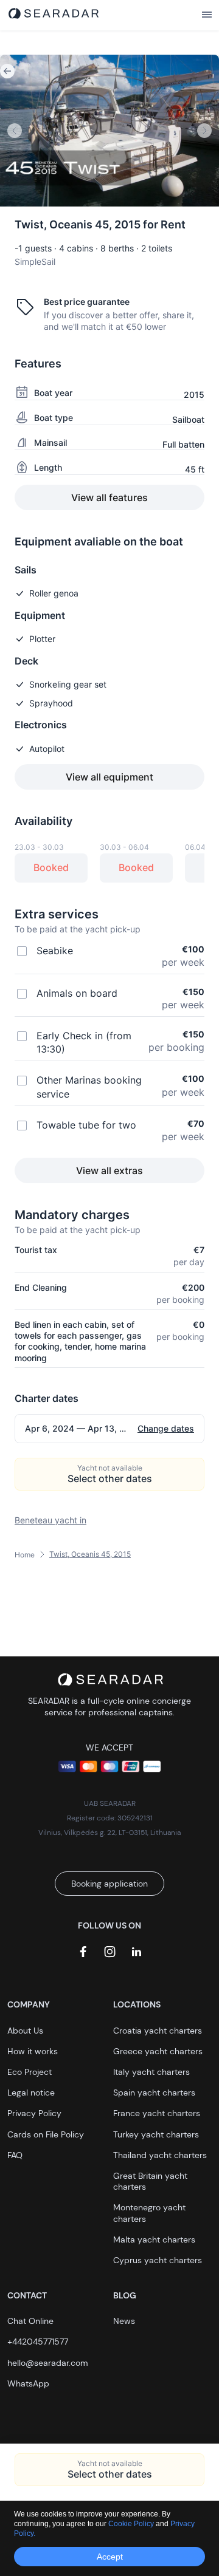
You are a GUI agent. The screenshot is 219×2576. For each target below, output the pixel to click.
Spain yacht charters (154, 2093)
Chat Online (30, 2321)
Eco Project (30, 2072)
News (124, 2321)
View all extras (109, 1170)
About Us (25, 2031)
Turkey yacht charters (156, 2134)
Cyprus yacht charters (158, 2260)
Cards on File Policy (46, 2134)
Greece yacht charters (158, 2051)
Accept (110, 2557)
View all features (109, 497)
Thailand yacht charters (160, 2155)
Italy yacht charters (151, 2072)
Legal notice (31, 2093)
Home (25, 1555)
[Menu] (207, 15)
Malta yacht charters (154, 2239)
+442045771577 (38, 2342)
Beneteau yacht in (50, 1520)
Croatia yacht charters (158, 2031)
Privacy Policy (34, 2113)
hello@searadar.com (48, 2363)
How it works (33, 2051)
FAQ (15, 2155)
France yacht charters (157, 2113)
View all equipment (109, 777)
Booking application (109, 1884)
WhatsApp (28, 2383)
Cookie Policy (132, 2524)
